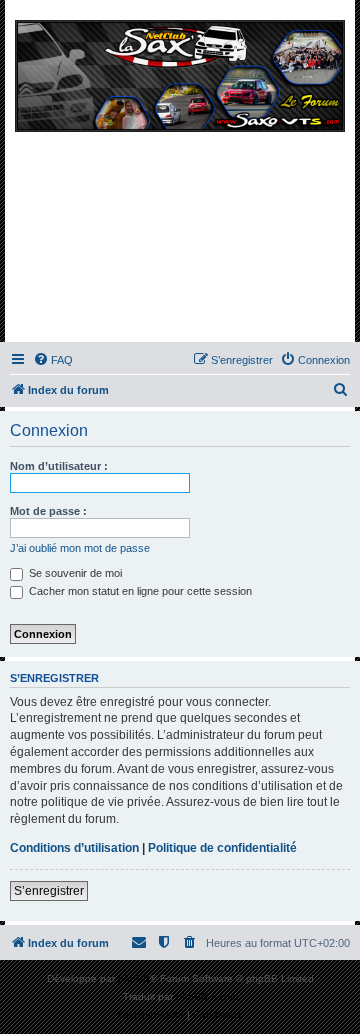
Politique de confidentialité (222, 848)
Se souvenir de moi (74, 573)
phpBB (134, 978)
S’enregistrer (49, 891)
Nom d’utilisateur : (59, 466)
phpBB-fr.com (207, 996)
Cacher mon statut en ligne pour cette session (139, 591)
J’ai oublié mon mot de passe (80, 548)
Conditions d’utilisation (74, 848)
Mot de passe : (48, 511)
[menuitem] (53, 360)
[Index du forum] (180, 176)
